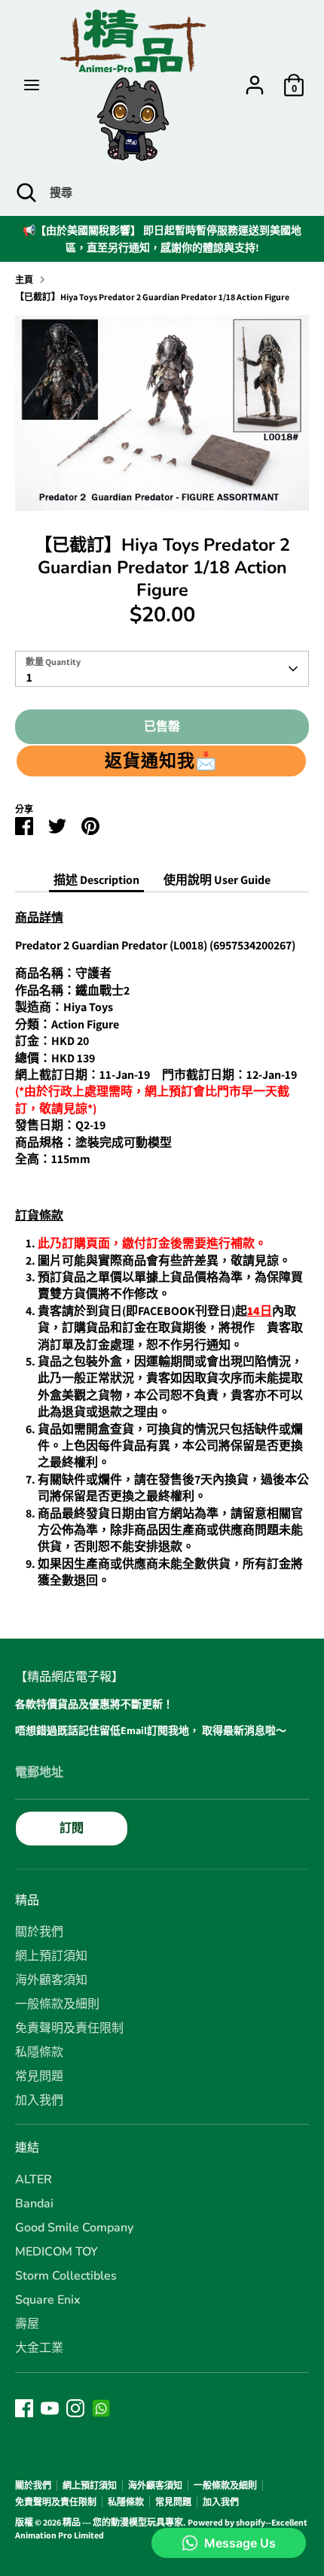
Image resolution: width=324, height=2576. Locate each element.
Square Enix (48, 2300)
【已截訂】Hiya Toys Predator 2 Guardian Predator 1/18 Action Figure (152, 297)
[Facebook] (24, 2408)
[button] (161, 761)
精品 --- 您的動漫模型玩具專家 (123, 2522)
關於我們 (39, 1932)
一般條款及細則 (57, 2004)
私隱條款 (39, 2052)
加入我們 (39, 2101)
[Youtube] (50, 2408)
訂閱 (72, 1828)
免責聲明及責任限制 (69, 2028)
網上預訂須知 (51, 1956)
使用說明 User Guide (217, 880)
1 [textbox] (29, 677)
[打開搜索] (25, 193)
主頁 (24, 279)
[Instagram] (75, 2408)
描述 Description (96, 880)
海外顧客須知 (51, 1980)
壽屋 (27, 2324)
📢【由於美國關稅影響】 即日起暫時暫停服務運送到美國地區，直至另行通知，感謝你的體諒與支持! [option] (162, 238)
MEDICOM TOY (57, 2252)
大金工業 (39, 2348)
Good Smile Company (74, 2228)
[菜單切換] (32, 85)
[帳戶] (255, 78)
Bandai (34, 2204)
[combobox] (162, 669)
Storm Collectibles (66, 2276)
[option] (162, 413)
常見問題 (39, 2076)
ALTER (34, 2180)
